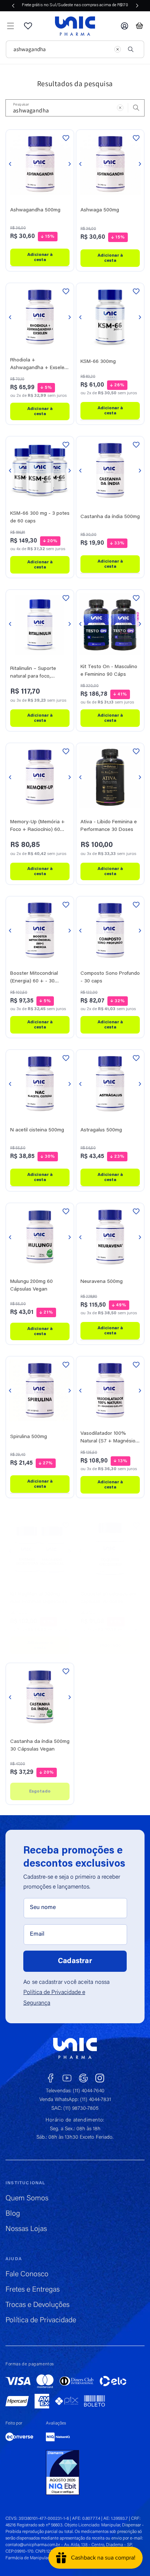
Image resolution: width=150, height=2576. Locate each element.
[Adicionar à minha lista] (66, 138)
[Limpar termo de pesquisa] (118, 49)
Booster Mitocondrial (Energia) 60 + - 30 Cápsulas (34, 978)
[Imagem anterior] (10, 164)
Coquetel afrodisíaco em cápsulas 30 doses (108, 1598)
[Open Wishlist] (28, 26)
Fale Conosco (27, 2274)
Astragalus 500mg (101, 1130)
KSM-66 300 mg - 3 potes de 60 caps (40, 517)
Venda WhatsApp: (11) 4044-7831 (75, 2100)
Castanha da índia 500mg (110, 517)
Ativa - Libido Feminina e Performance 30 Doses (109, 826)
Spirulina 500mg (29, 1437)
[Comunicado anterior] (13, 5)
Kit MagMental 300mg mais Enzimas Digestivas (39, 1598)
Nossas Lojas (26, 2229)
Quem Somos (27, 2199)
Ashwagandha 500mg (35, 210)
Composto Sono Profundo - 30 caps (110, 977)
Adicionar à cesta (40, 257)
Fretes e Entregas (33, 2290)
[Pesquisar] (131, 49)
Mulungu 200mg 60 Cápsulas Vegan (31, 1286)
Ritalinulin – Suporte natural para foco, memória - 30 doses (33, 673)
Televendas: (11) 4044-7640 (75, 2091)
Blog (13, 2214)
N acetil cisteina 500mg (37, 1130)
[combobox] (60, 49)
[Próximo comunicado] (137, 5)
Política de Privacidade (41, 2320)
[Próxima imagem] (70, 164)
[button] (11, 26)
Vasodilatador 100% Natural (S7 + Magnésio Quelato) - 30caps (108, 1438)
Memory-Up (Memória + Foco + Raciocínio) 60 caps (37, 827)
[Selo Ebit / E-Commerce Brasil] (63, 2473)
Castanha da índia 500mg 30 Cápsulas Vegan (40, 1746)
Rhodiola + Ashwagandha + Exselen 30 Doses (39, 365)
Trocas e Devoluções (37, 2305)
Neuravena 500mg (102, 1282)
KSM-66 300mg (98, 362)
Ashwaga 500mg (100, 211)
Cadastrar (75, 1961)
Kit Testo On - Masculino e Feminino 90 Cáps (109, 671)
